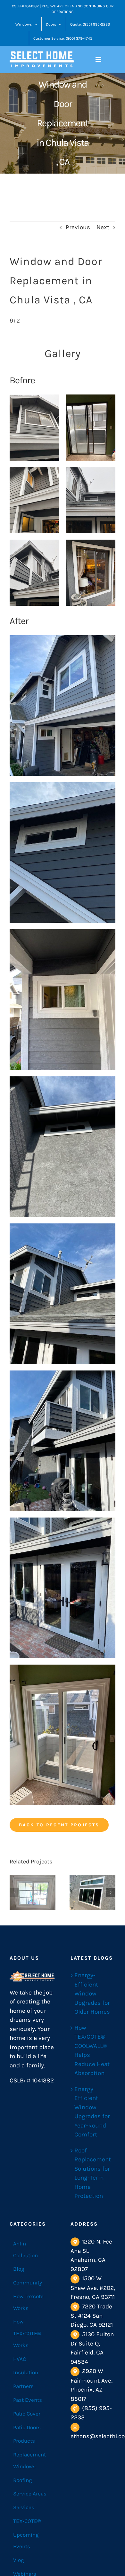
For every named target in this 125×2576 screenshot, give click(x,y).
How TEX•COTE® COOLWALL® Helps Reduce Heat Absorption (92, 2051)
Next (103, 227)
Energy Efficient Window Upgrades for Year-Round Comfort (92, 2112)
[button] (14, 1893)
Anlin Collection (25, 2249)
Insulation (26, 2372)
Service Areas (30, 2494)
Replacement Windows (29, 2460)
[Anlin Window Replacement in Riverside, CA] (33, 1893)
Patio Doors (27, 2427)
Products (24, 2441)
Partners (23, 2386)
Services (24, 2507)
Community (28, 2283)
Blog (19, 2269)
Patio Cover (27, 2414)
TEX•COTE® (27, 2521)
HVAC (20, 2359)
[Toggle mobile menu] (99, 59)
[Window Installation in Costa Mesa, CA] (92, 1893)
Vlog (19, 2560)
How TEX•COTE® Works (27, 2333)
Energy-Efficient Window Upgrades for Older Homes (92, 1994)
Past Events (28, 2400)
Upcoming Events (26, 2541)
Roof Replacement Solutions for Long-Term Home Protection (93, 2173)
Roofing (23, 2480)
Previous (78, 227)
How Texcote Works (28, 2302)
